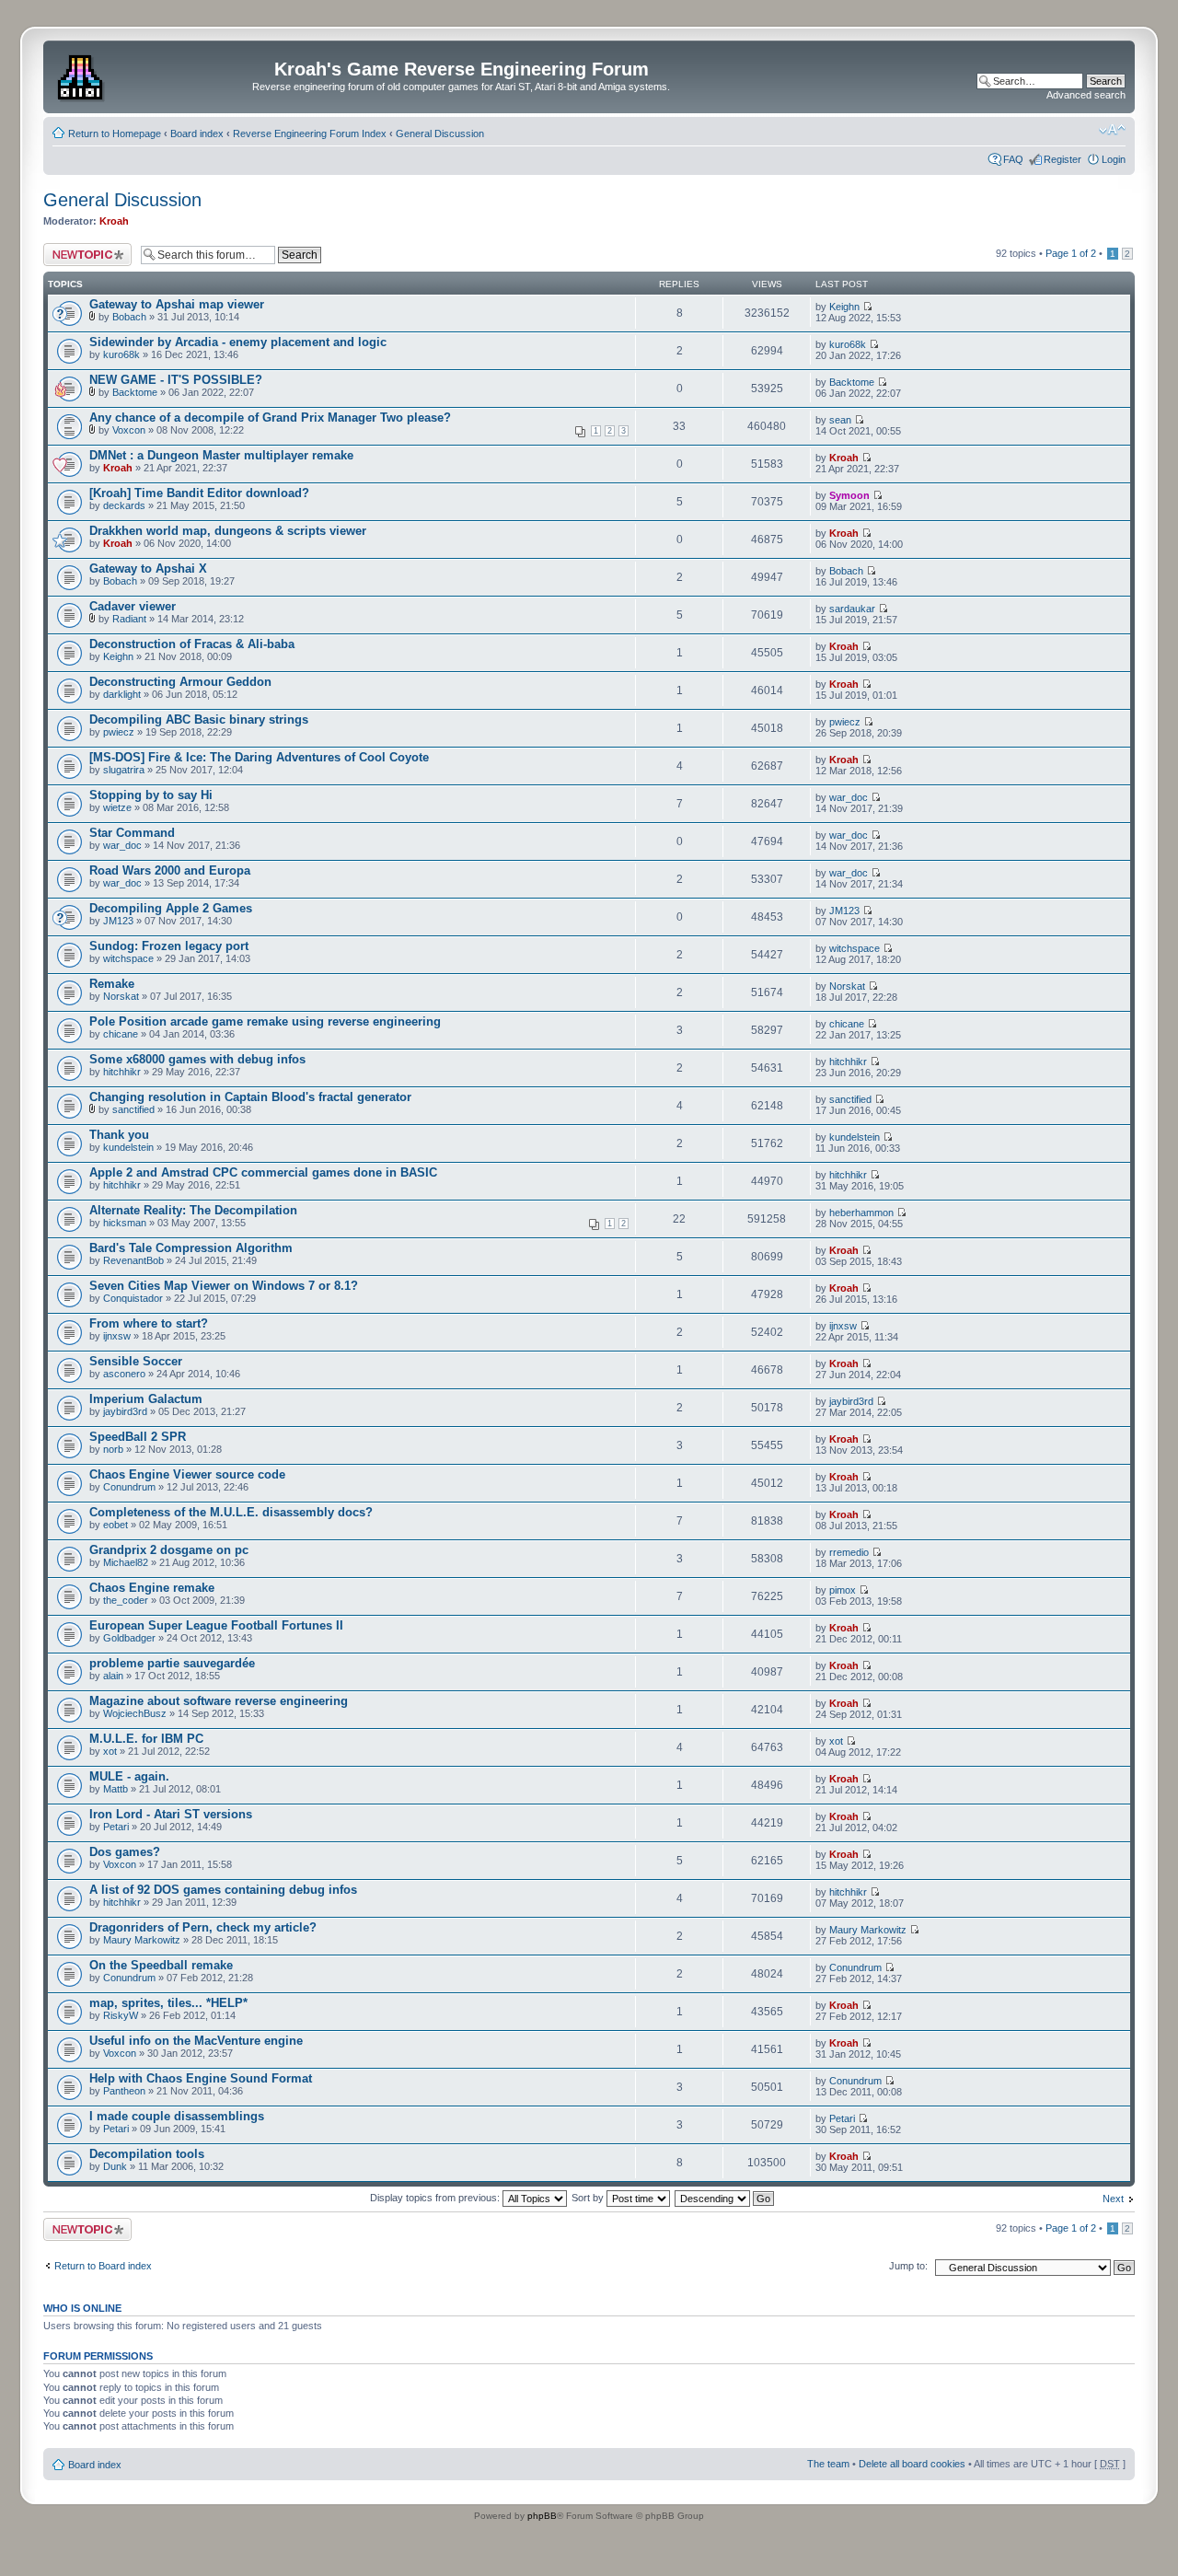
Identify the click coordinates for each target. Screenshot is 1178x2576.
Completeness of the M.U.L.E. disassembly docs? (231, 1512)
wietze (117, 807)
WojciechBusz (135, 1713)
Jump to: (908, 2266)
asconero (124, 1374)
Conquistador (133, 1298)
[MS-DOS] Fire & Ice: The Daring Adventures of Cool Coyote (259, 757)
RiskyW (121, 2015)
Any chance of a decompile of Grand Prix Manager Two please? (270, 418)
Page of (1071, 253)
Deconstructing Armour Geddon (180, 682)
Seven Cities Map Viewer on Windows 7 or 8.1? (224, 1286)
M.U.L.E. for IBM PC (146, 1739)
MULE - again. (129, 1776)
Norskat (121, 996)
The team (828, 2464)
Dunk (115, 2166)
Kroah (114, 221)
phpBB (542, 2516)
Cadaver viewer (133, 606)
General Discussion (440, 133)
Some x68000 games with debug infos (197, 1059)
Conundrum (129, 1487)
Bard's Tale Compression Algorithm (191, 1248)
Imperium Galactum (146, 1399)
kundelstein (128, 1147)
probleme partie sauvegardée (172, 1663)
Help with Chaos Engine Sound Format (201, 2078)
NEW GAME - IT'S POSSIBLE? (176, 380)
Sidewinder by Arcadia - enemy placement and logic (238, 342)
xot (110, 1751)
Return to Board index (103, 2266)
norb (113, 1449)
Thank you (119, 1135)
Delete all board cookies (912, 2464)
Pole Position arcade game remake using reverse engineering (265, 1021)
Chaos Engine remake (152, 1588)
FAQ (1013, 159)
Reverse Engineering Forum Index (310, 133)
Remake (112, 984)
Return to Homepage (115, 133)
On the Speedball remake (161, 1965)
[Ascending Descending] (725, 2198)
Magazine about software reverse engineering (219, 1701)
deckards (124, 505)
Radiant (129, 619)
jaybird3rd (125, 1411)
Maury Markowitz (142, 1940)
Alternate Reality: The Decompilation (193, 1210)
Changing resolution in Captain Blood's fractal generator (250, 1097)
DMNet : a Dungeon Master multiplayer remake (221, 455)
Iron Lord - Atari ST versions (171, 1814)
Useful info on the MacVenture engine (196, 2041)
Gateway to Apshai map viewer (177, 304)
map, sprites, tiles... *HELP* (168, 2003)
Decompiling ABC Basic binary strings (199, 719)
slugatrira (124, 770)
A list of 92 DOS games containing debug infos (223, 1890)
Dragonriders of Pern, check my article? (203, 1927)
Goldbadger (129, 1638)
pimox (843, 1590)
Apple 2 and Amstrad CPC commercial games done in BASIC (263, 1172)
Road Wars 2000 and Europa (170, 870)
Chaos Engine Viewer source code (187, 1474)
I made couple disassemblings (177, 2116)
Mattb (115, 1789)
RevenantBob (133, 1260)
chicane (121, 1034)
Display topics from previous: (436, 2198)
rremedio (849, 1552)
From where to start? (149, 1323)
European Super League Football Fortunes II (216, 1625)
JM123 (118, 921)
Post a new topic (80, 249)
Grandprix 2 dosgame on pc (169, 1550)
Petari (116, 1827)
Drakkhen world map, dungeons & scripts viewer (228, 531)
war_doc (849, 797)
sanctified (133, 1109)
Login (1114, 159)
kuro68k (121, 354)
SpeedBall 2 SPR (138, 1437)
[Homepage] (82, 75)
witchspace (128, 958)
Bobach (129, 317)
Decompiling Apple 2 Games (171, 908)
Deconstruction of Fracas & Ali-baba (192, 644)
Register (1063, 159)
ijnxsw (117, 1336)
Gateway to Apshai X (148, 569)
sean (840, 420)
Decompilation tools (147, 2154)
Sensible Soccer (136, 1361)
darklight (122, 694)
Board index (197, 133)
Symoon (849, 495)
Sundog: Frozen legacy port (169, 946)
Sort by (589, 2198)
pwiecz (119, 732)
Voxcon (129, 430)
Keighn (844, 307)
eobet (115, 1525)
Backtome (135, 392)
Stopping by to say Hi (151, 795)
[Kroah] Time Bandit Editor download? (199, 493)
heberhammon (861, 1213)
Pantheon (124, 2091)
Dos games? (125, 1852)
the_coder (126, 1600)
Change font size (1112, 130)
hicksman (125, 1223)
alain (113, 1676)
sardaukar (852, 609)
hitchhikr (122, 1072)
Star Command (132, 833)
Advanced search (1086, 95)
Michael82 (126, 1562)
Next (1113, 2199)
